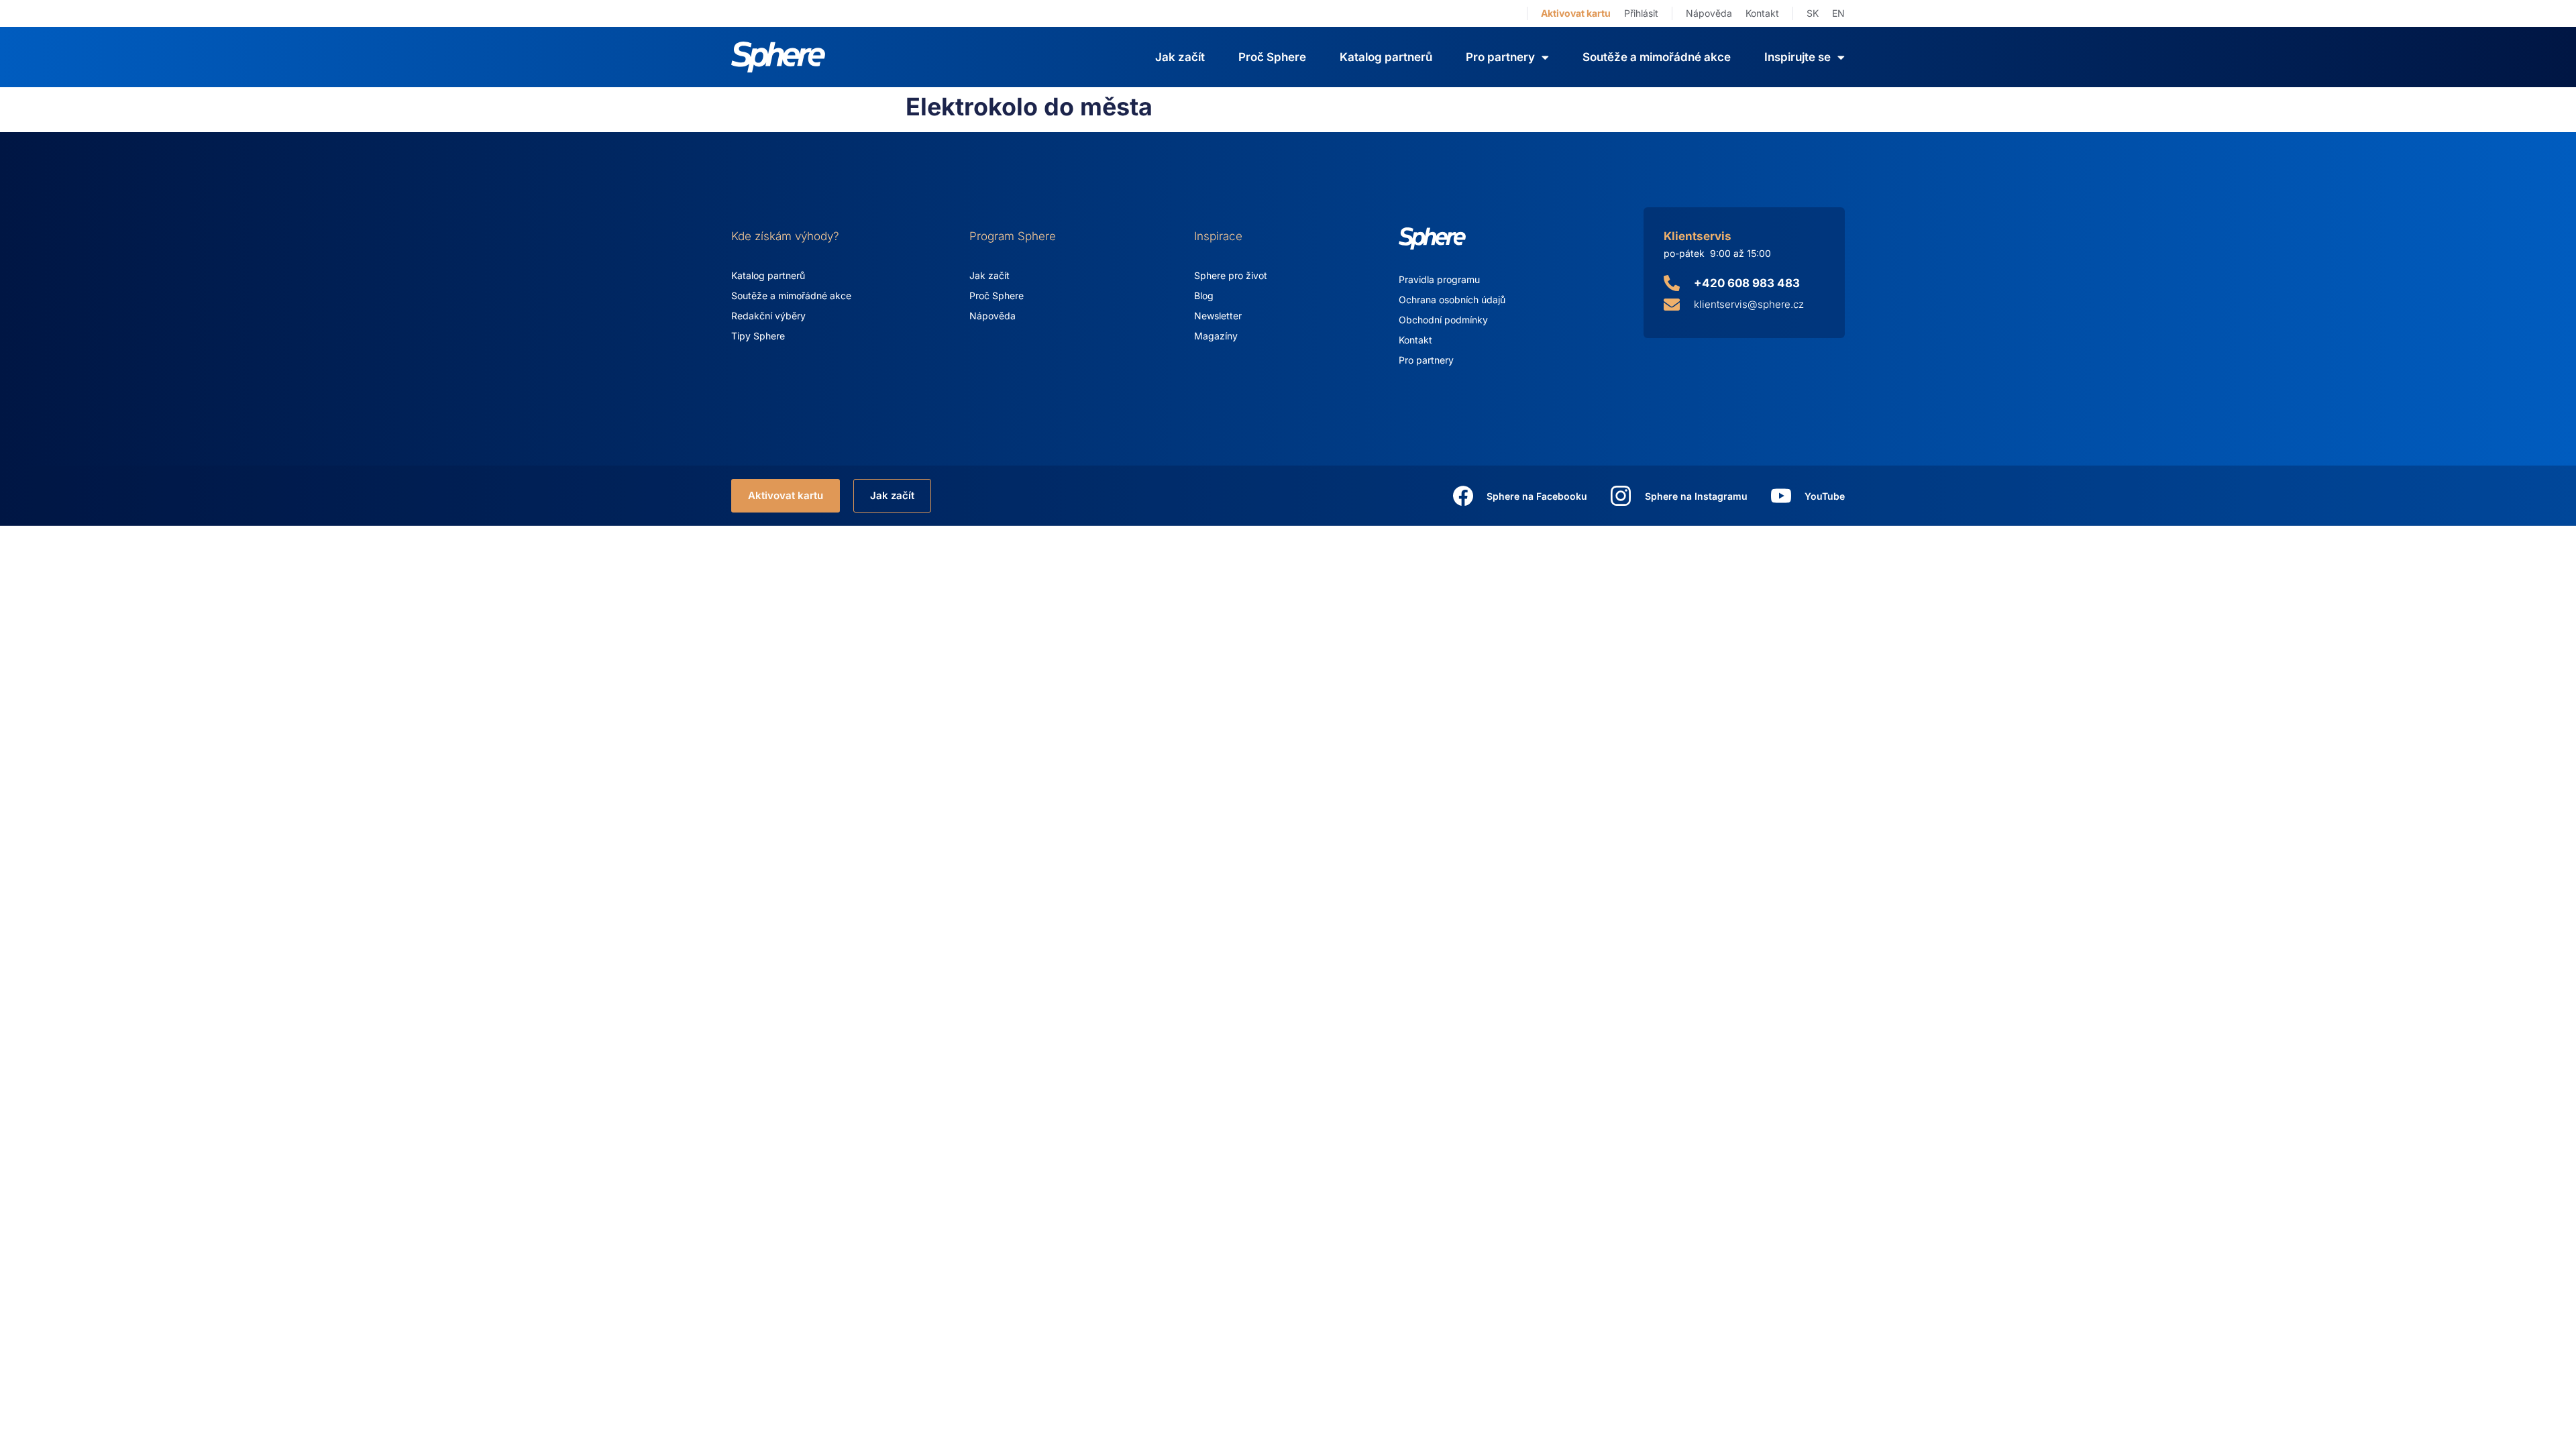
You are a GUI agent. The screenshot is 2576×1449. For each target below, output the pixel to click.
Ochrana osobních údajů (1452, 300)
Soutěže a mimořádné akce (1657, 57)
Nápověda (1709, 13)
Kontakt (1762, 13)
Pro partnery (1426, 360)
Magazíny (1216, 336)
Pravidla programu (1439, 279)
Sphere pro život (1231, 275)
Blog (1204, 296)
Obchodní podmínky (1443, 320)
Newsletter (1218, 316)
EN (1838, 13)
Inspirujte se (1797, 57)
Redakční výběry (768, 316)
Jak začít (1180, 57)
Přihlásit (1641, 13)
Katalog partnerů (1386, 57)
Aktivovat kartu (1576, 13)
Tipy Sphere (758, 336)
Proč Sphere (1272, 57)
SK (1813, 13)
